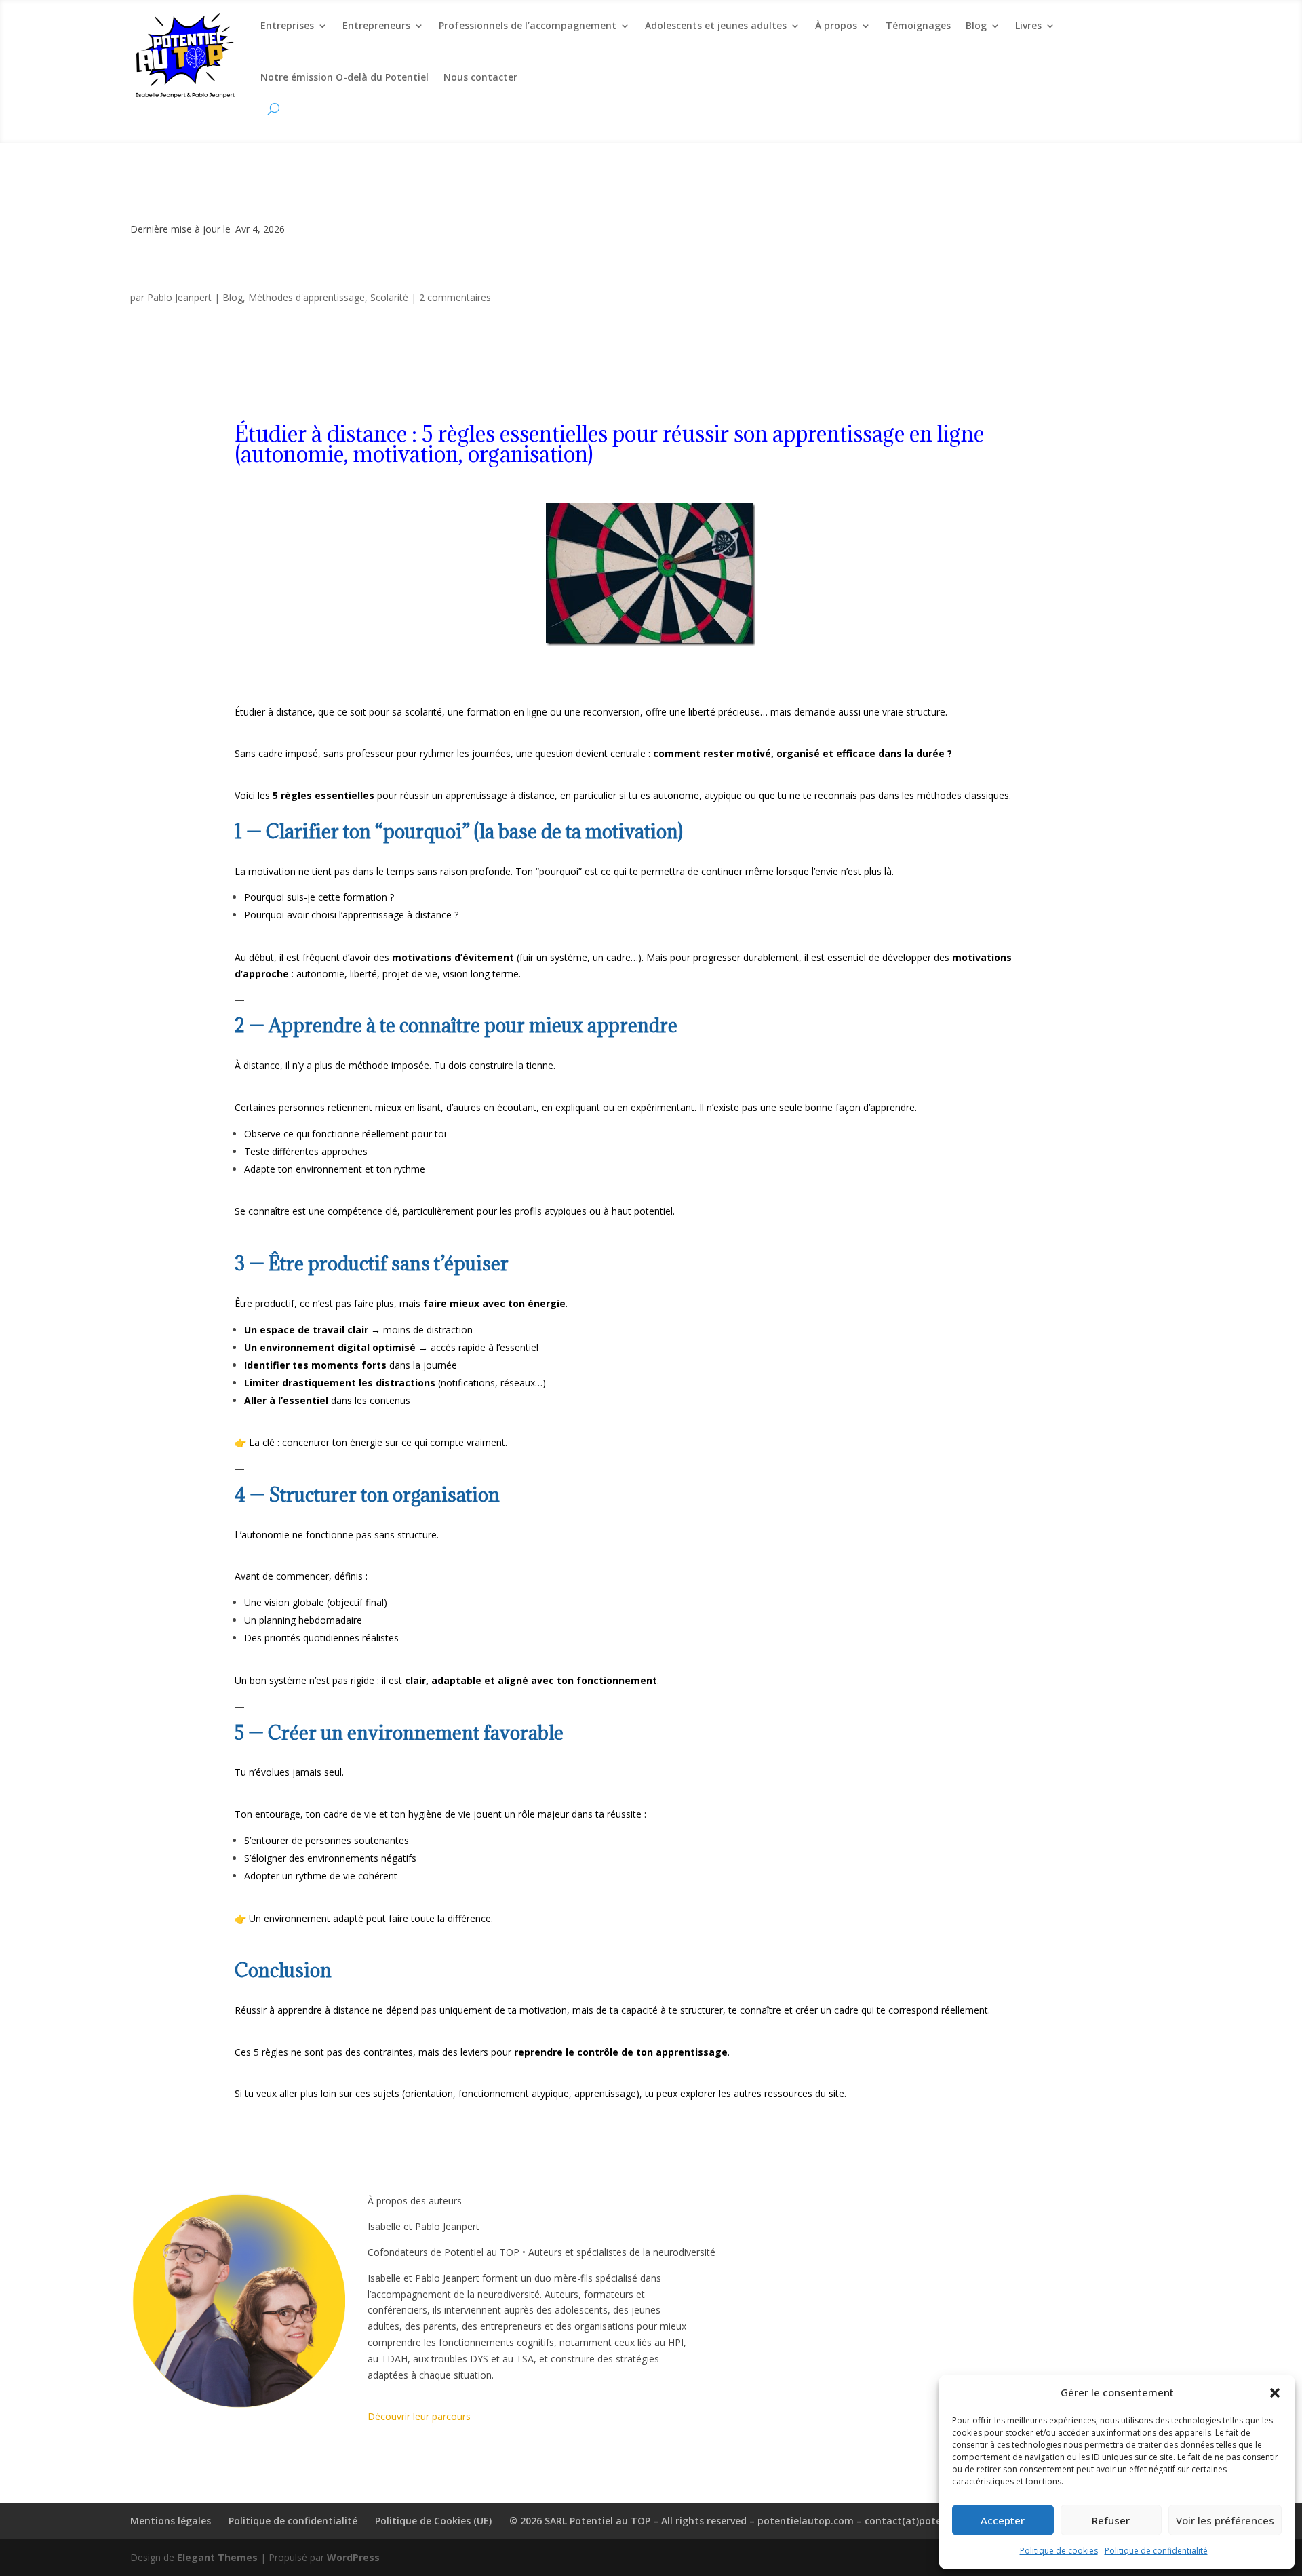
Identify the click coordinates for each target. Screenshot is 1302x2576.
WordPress (353, 2557)
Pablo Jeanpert (179, 297)
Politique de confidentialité (1156, 2551)
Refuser (1111, 2520)
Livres (1028, 25)
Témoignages (918, 25)
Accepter (1003, 2520)
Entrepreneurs (376, 25)
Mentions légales (171, 2521)
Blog (976, 25)
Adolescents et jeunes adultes (716, 25)
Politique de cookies (1059, 2551)
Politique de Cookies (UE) (433, 2521)
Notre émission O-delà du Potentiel (344, 77)
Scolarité (389, 297)
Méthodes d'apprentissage (307, 297)
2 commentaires (455, 297)
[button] (1275, 2393)
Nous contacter (480, 77)
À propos (836, 25)
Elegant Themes (217, 2557)
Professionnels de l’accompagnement (528, 25)
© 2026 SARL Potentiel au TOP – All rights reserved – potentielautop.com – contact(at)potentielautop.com (762, 2521)
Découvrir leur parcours (419, 2416)
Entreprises (287, 25)
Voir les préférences (1225, 2520)
